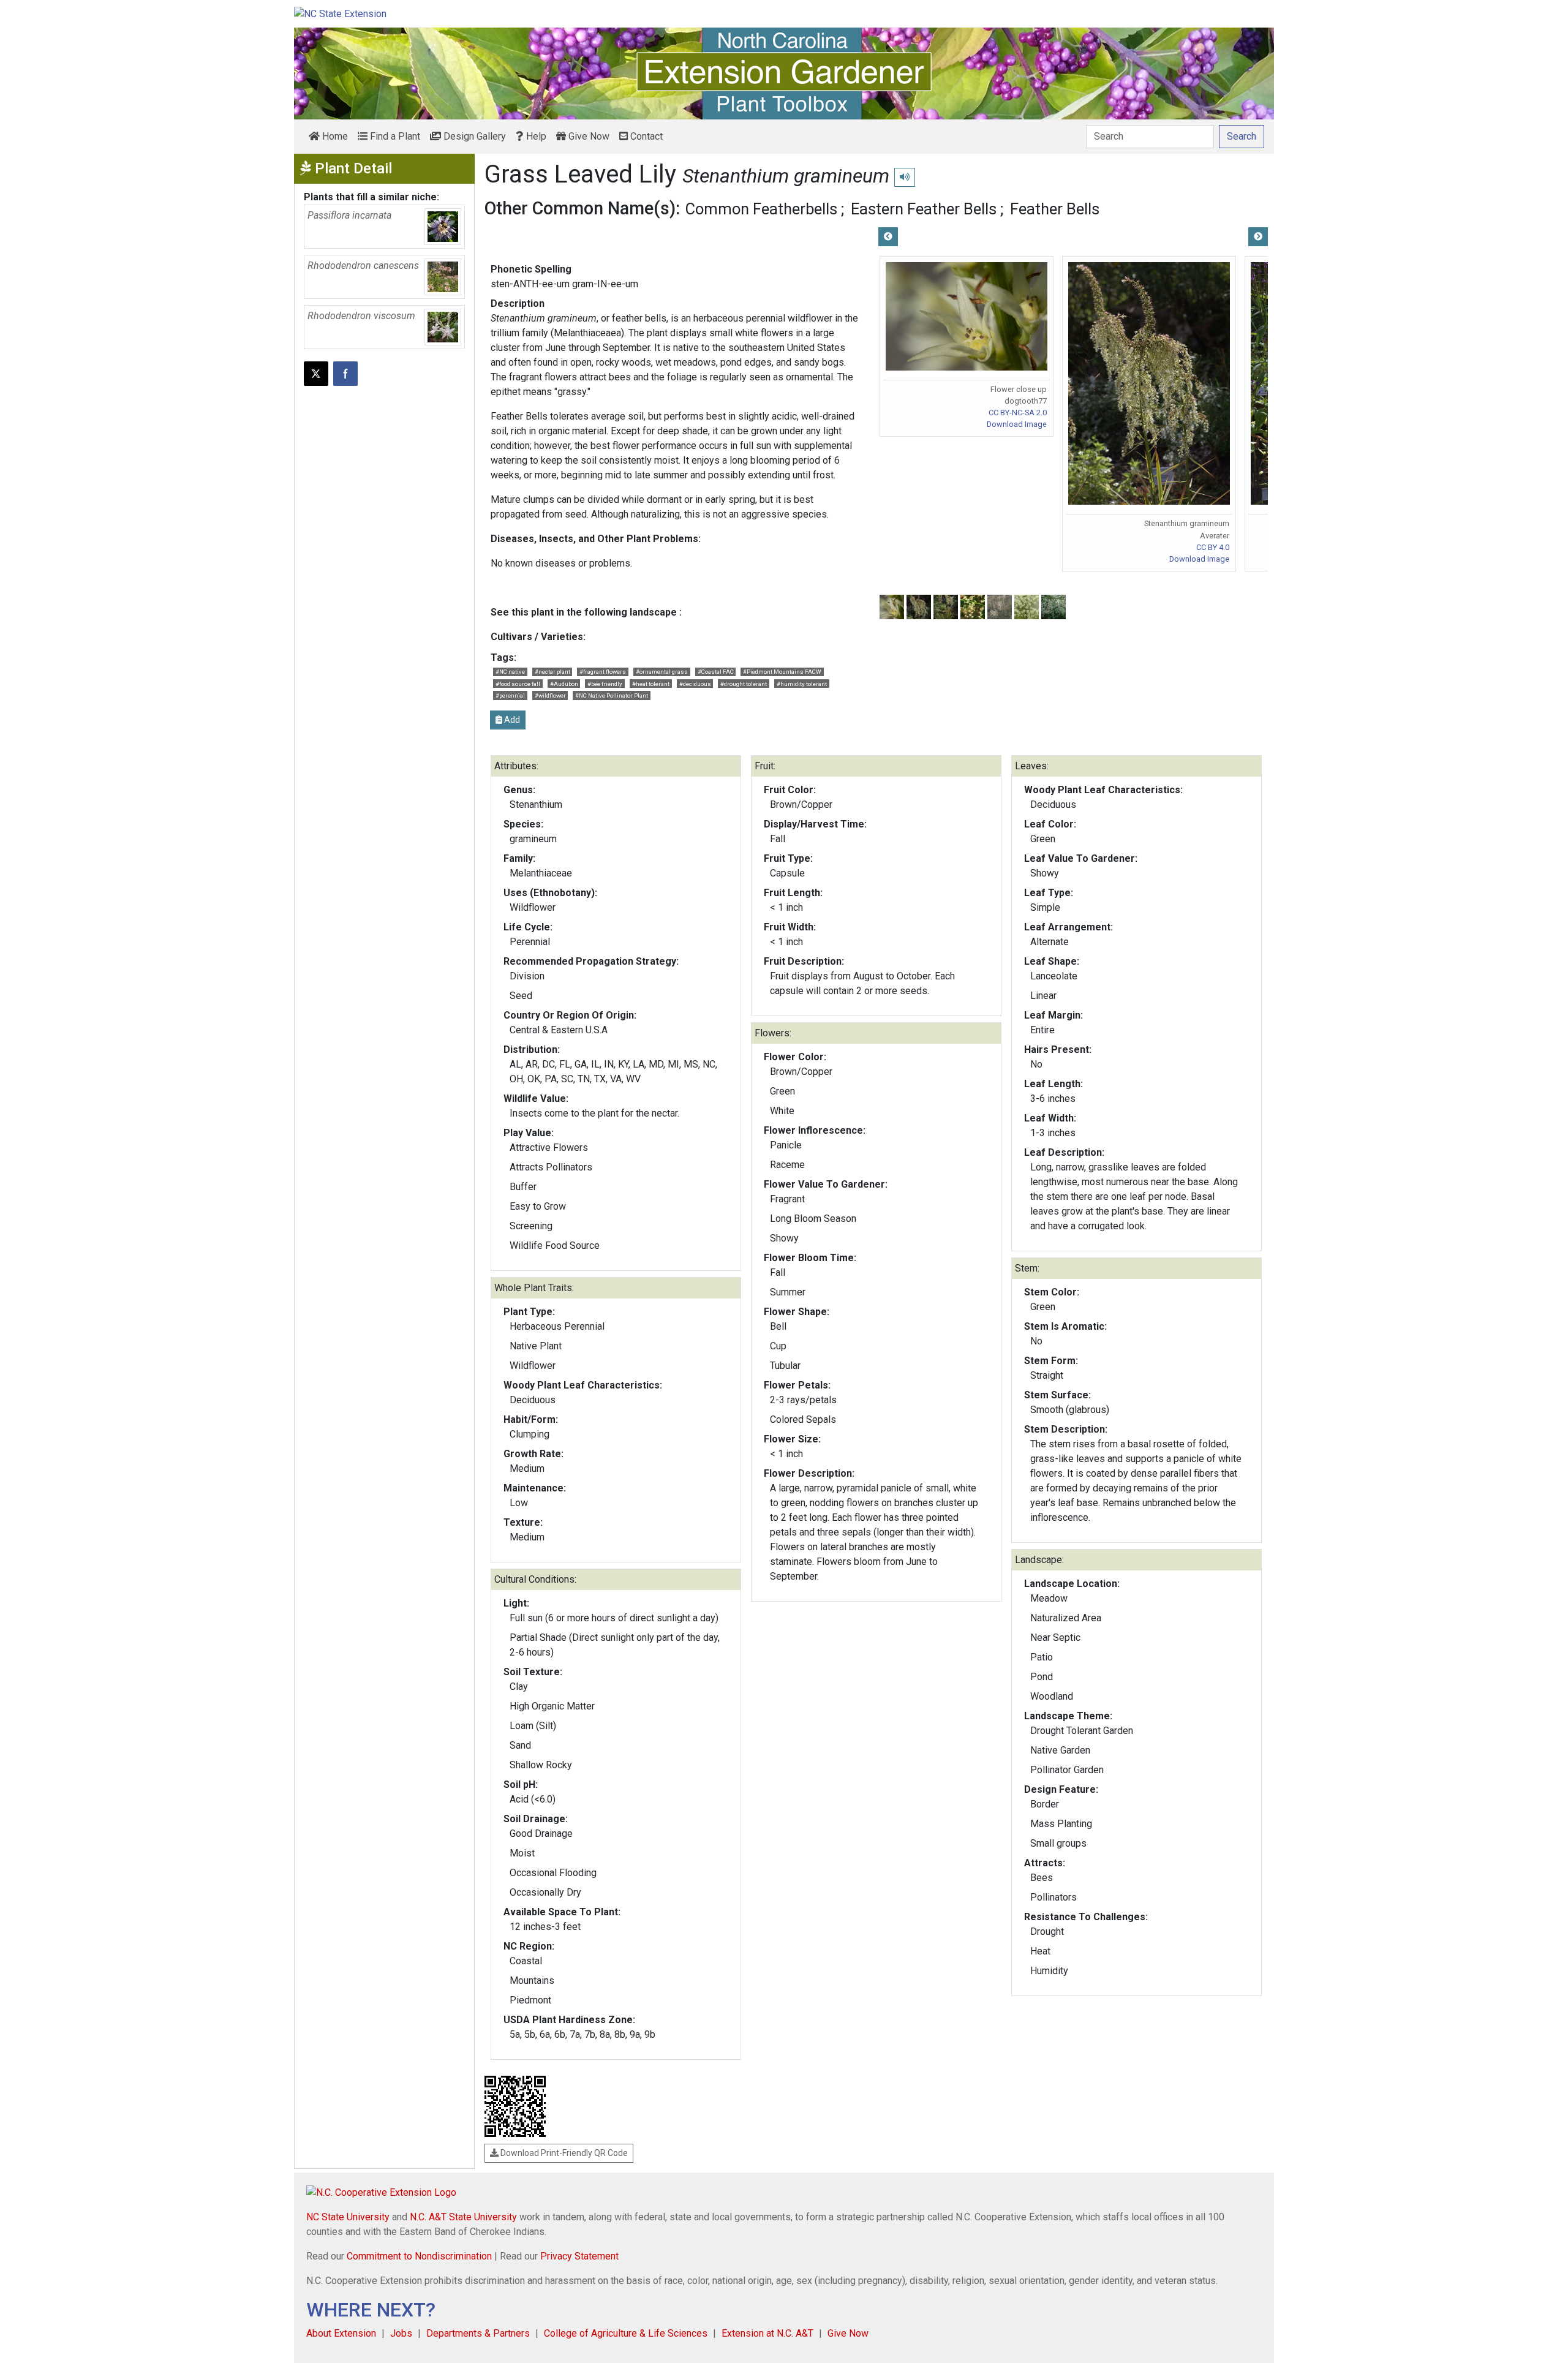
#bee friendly (605, 684)
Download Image (1017, 424)
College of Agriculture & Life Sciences (626, 2333)
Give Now (588, 136)
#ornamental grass (662, 672)
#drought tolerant (744, 684)
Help (535, 136)
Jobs (401, 2333)
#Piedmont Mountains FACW (782, 672)
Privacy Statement (579, 2256)
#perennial (510, 695)
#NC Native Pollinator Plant (612, 695)
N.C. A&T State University (463, 2217)
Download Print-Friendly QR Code (563, 2153)
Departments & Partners (478, 2333)
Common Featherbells (761, 209)
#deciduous (695, 684)
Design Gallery (473, 136)
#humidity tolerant (802, 684)
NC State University (348, 2217)
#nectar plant (552, 672)
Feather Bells (1055, 209)
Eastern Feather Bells (924, 209)
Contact (645, 136)
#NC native (510, 672)
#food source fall (518, 684)
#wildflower (550, 695)
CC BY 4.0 (1213, 547)
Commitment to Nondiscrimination (419, 2256)
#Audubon (564, 684)
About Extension (341, 2333)
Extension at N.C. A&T (767, 2333)
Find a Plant (394, 136)
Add (511, 720)
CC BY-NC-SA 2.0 (1018, 413)
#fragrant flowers (603, 672)
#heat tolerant (651, 684)
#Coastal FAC (716, 672)
